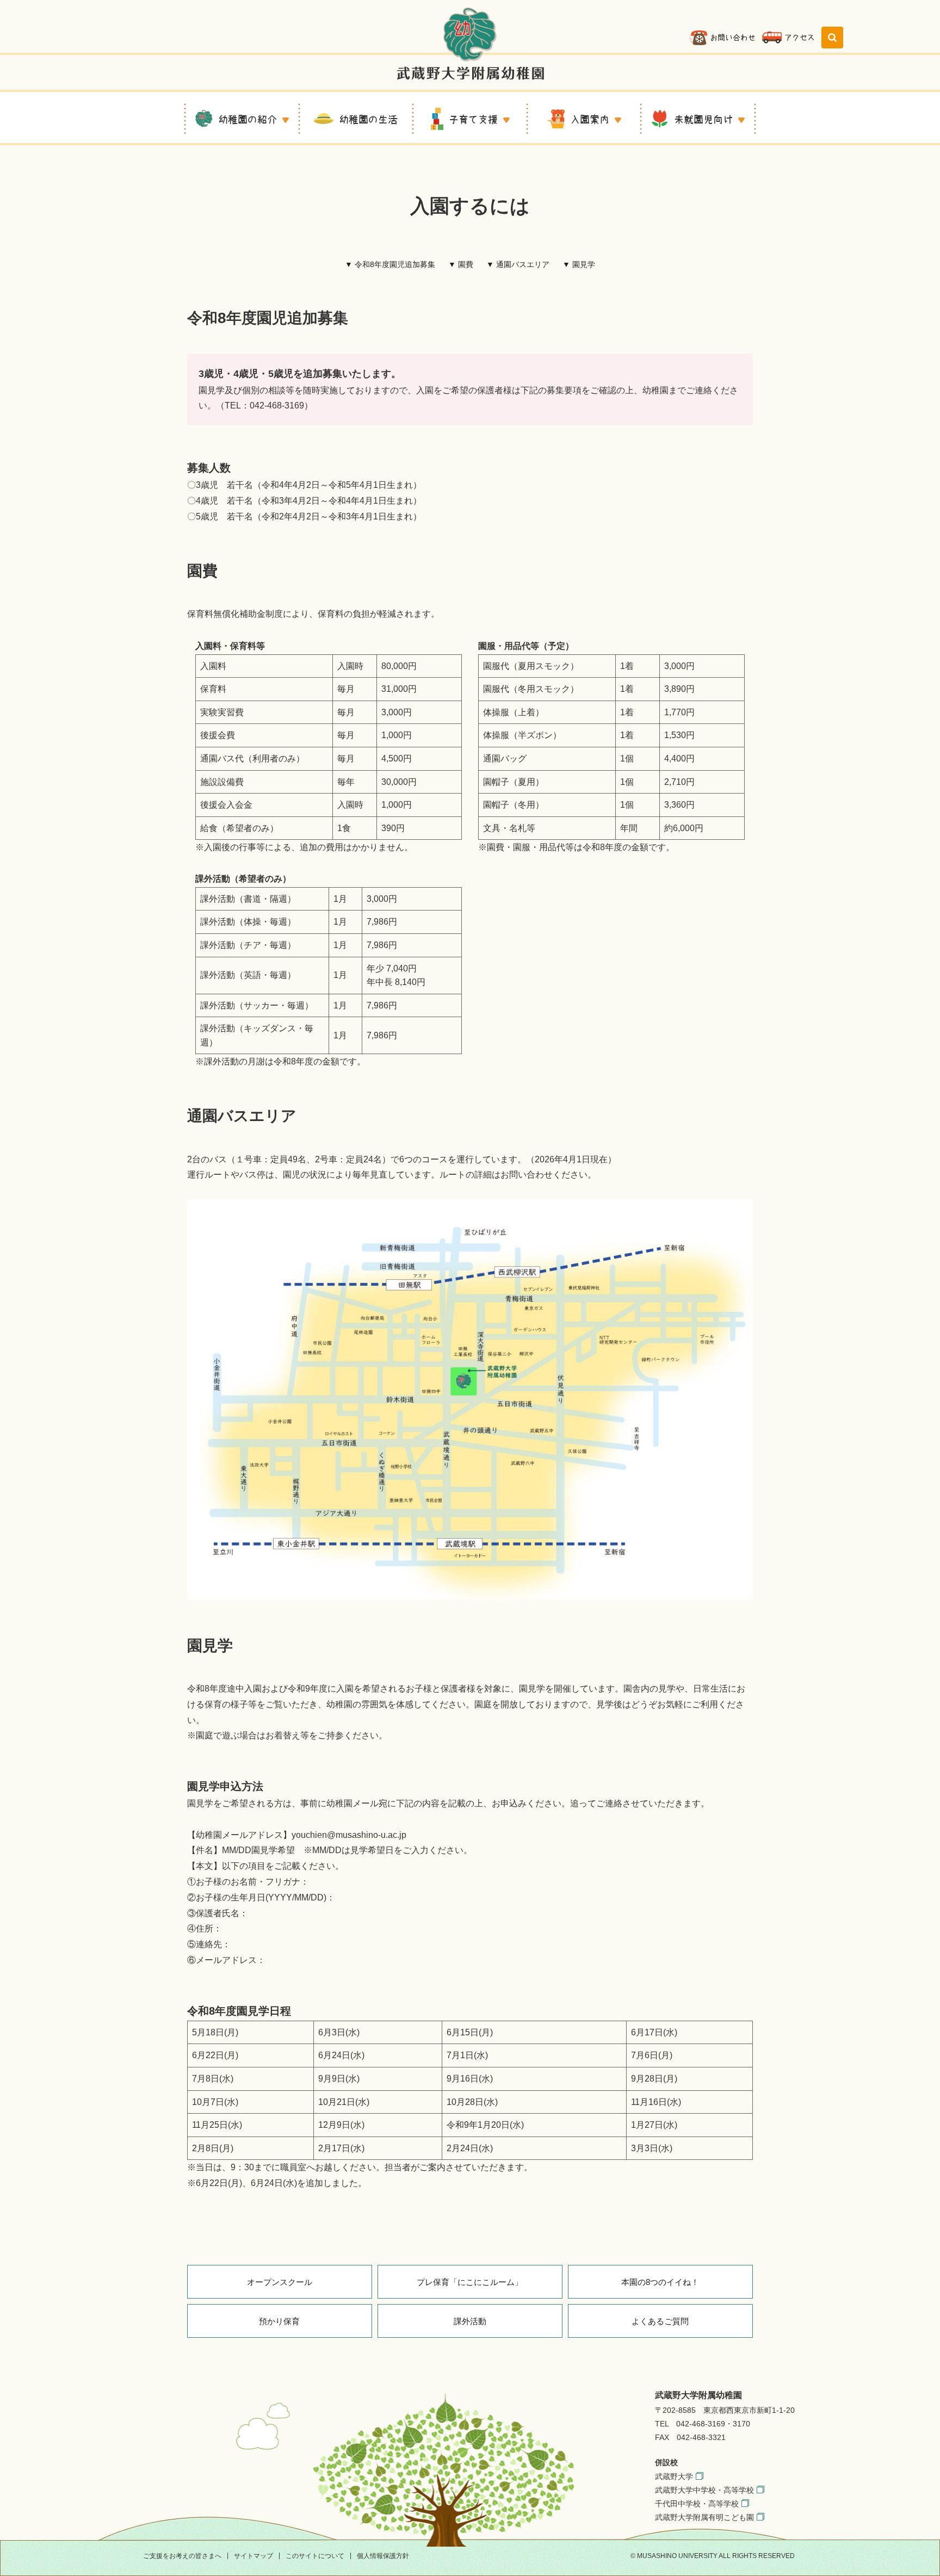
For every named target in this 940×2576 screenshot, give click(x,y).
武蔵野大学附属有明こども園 (704, 2517)
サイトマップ (253, 2556)
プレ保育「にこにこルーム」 (470, 2282)
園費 (466, 264)
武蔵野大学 (674, 2476)
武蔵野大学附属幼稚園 (470, 43)
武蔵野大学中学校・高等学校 (704, 2490)
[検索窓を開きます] (832, 38)
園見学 (584, 264)
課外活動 (470, 2321)
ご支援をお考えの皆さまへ (182, 2556)
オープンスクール (280, 2282)
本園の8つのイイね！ (660, 2282)
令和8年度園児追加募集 (395, 264)
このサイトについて (315, 2556)
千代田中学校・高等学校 (697, 2504)
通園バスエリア (523, 264)
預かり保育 (279, 2321)
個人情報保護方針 (383, 2556)
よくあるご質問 (660, 2321)
